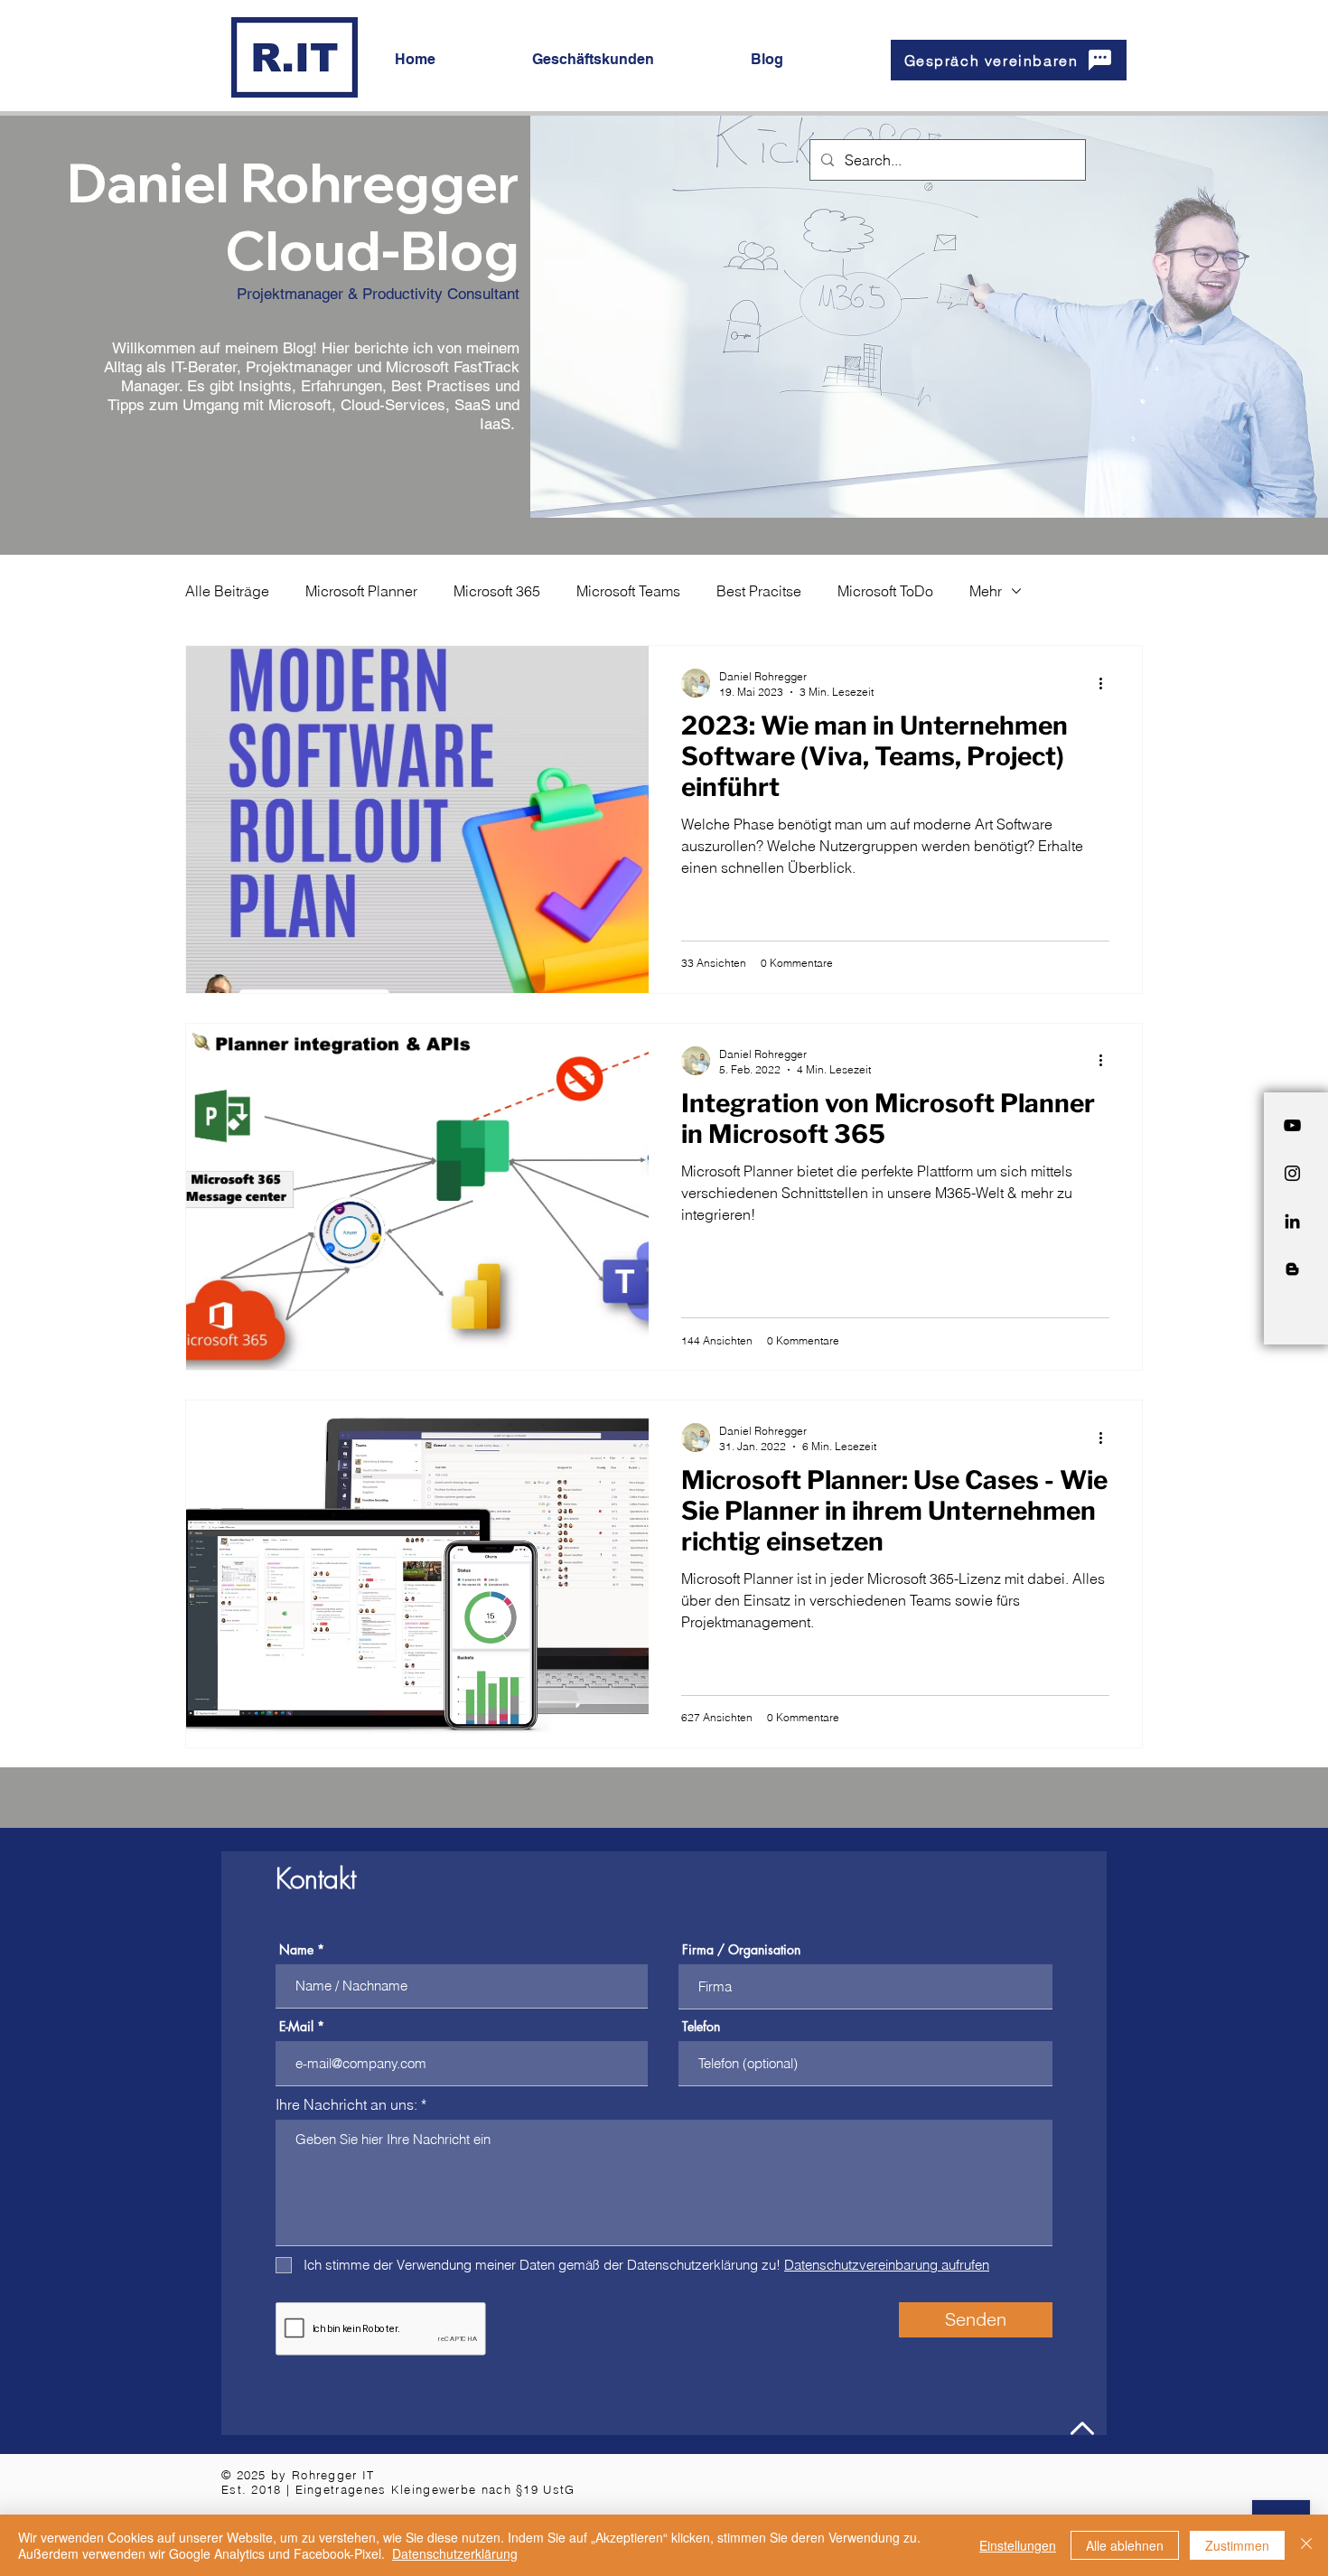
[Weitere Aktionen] (1107, 683)
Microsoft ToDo (885, 591)
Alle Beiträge (227, 591)
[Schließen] (1306, 2545)
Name (296, 1950)
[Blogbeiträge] (1292, 1269)
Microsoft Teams (628, 591)
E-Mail (296, 2027)
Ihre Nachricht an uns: (348, 2104)
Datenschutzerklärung (455, 2553)
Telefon (701, 2027)
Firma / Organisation (741, 1950)
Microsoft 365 (497, 591)
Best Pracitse (759, 591)
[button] (628, 60)
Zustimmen (1237, 2545)
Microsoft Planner (361, 591)
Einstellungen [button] (1018, 2545)
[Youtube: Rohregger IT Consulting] (1292, 1125)
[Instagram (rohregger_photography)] (1292, 1173)
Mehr (986, 591)
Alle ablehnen (1125, 2545)
